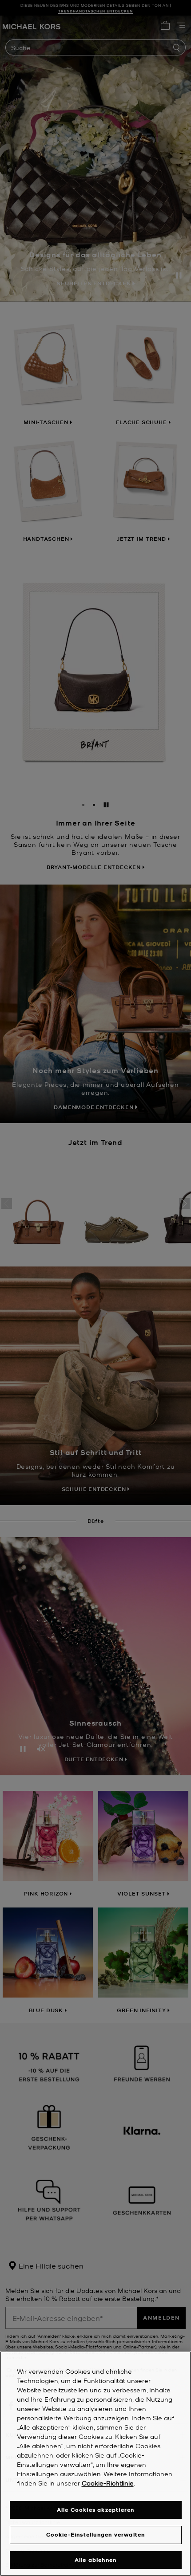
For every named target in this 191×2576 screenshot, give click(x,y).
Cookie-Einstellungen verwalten (96, 2535)
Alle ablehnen (96, 2560)
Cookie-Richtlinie (108, 2483)
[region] (95, 2464)
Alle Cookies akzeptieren (96, 2510)
